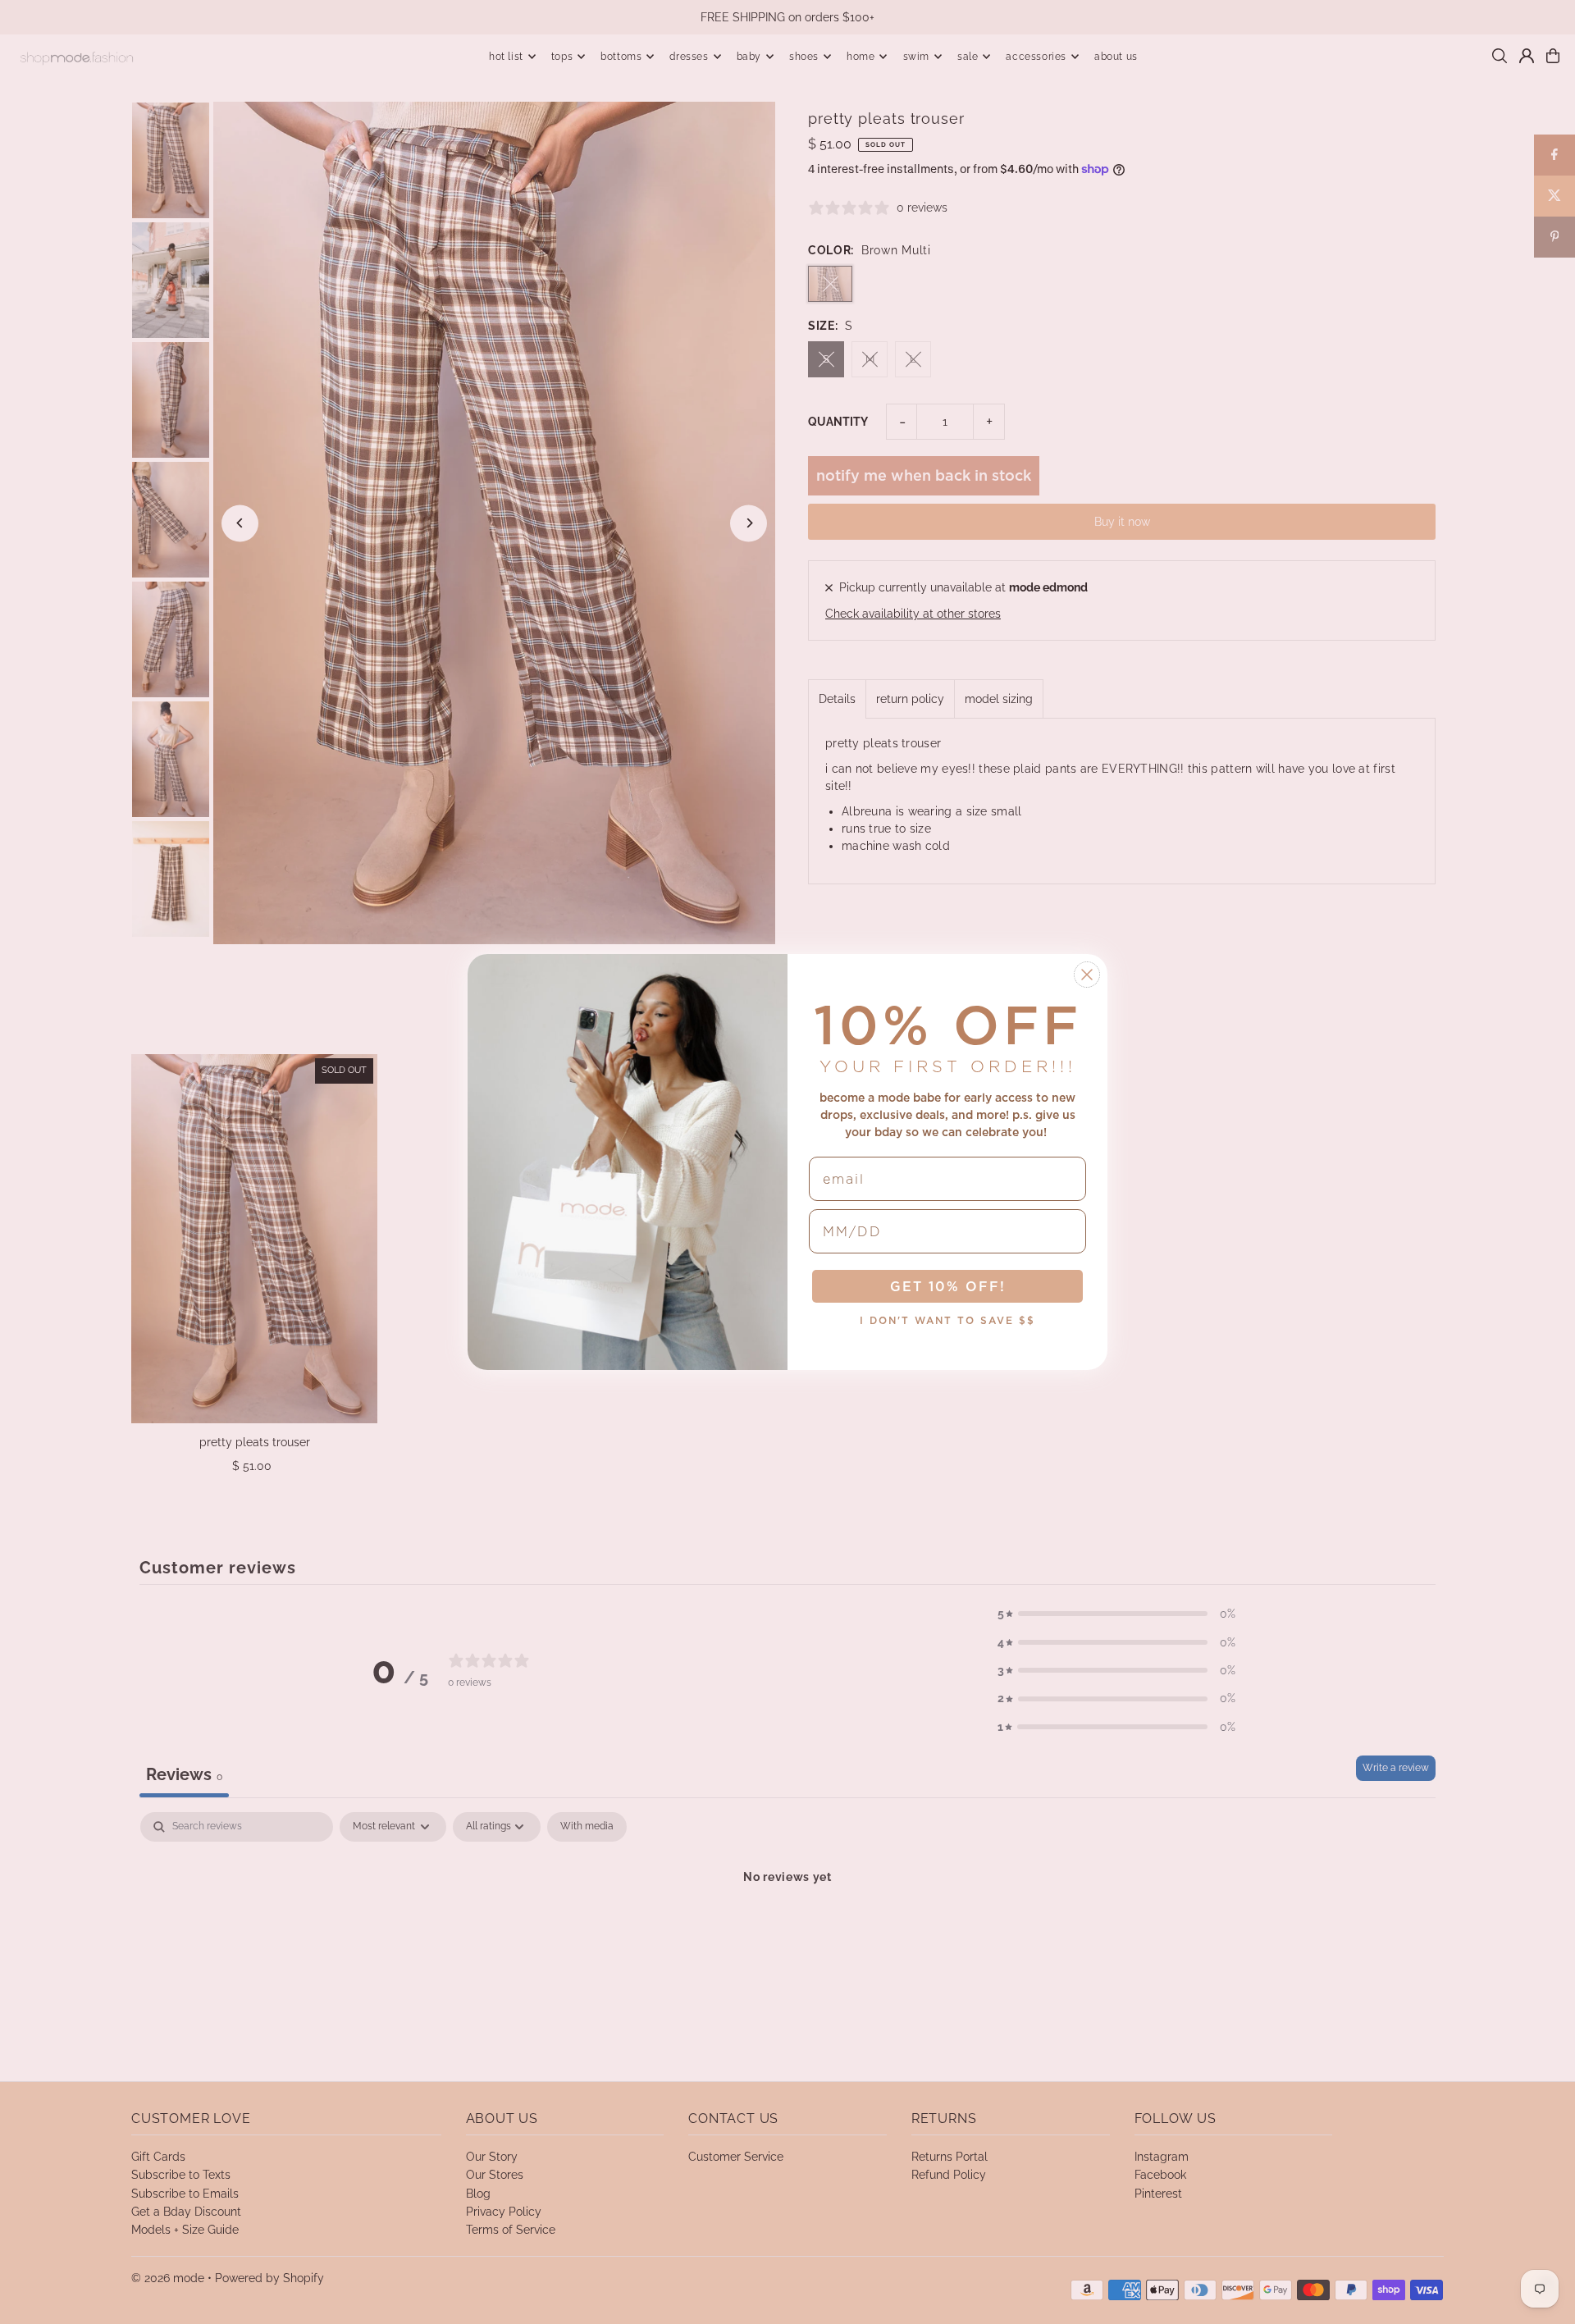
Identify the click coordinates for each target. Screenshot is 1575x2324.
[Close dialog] (1087, 975)
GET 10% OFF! (948, 1286)
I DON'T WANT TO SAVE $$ (947, 1320)
